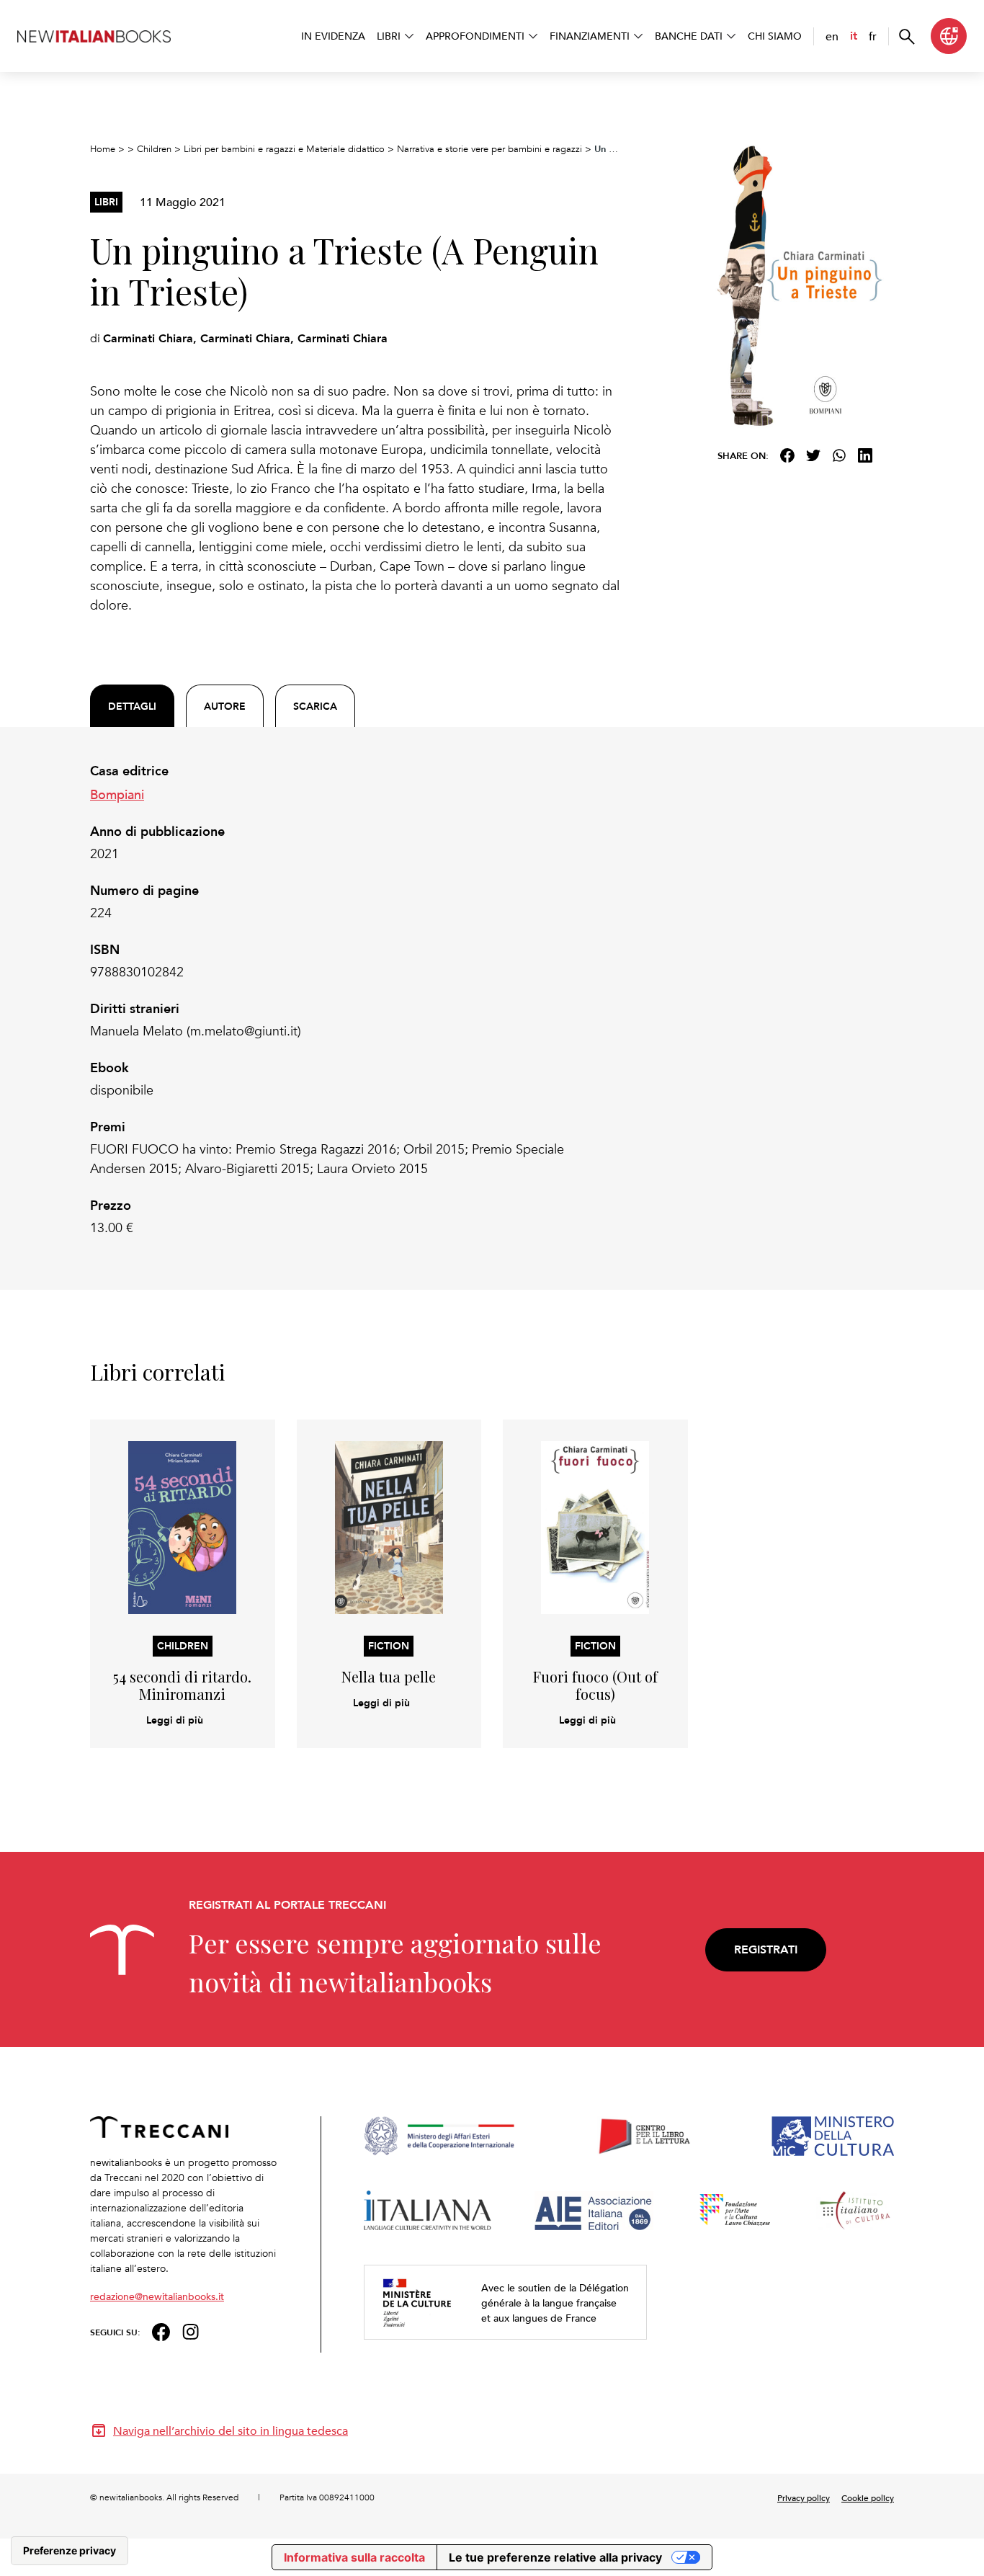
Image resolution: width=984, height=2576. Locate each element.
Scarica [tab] (315, 706)
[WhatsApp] (839, 455)
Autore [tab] (225, 706)
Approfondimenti (475, 36)
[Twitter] (813, 455)
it (854, 36)
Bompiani (117, 794)
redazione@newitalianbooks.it (157, 2296)
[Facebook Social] (161, 2331)
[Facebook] (787, 455)
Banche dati (689, 36)
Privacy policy (804, 2497)
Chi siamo (775, 36)
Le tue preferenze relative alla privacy (555, 2557)
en (832, 36)
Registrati (766, 1949)
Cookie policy (868, 2497)
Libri (389, 36)
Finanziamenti (590, 36)
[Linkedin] (865, 455)
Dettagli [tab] (132, 706)
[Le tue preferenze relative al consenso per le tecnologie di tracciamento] (70, 2551)
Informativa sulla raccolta (354, 2557)
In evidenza (333, 36)
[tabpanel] (355, 1000)
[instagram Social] (191, 2331)
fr (873, 36)
